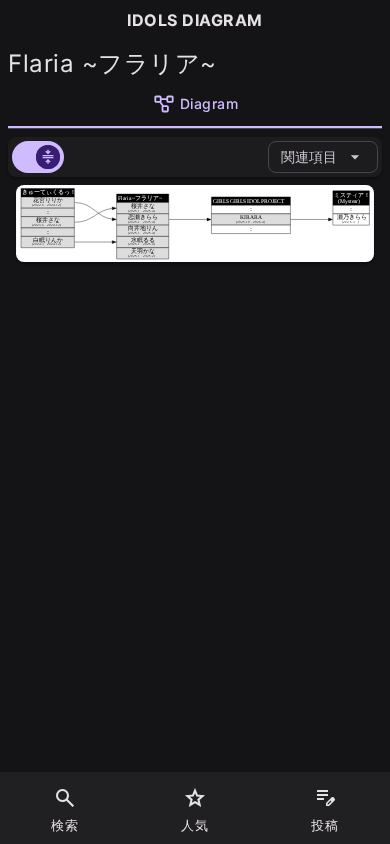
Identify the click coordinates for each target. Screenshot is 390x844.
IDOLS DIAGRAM (195, 20)
